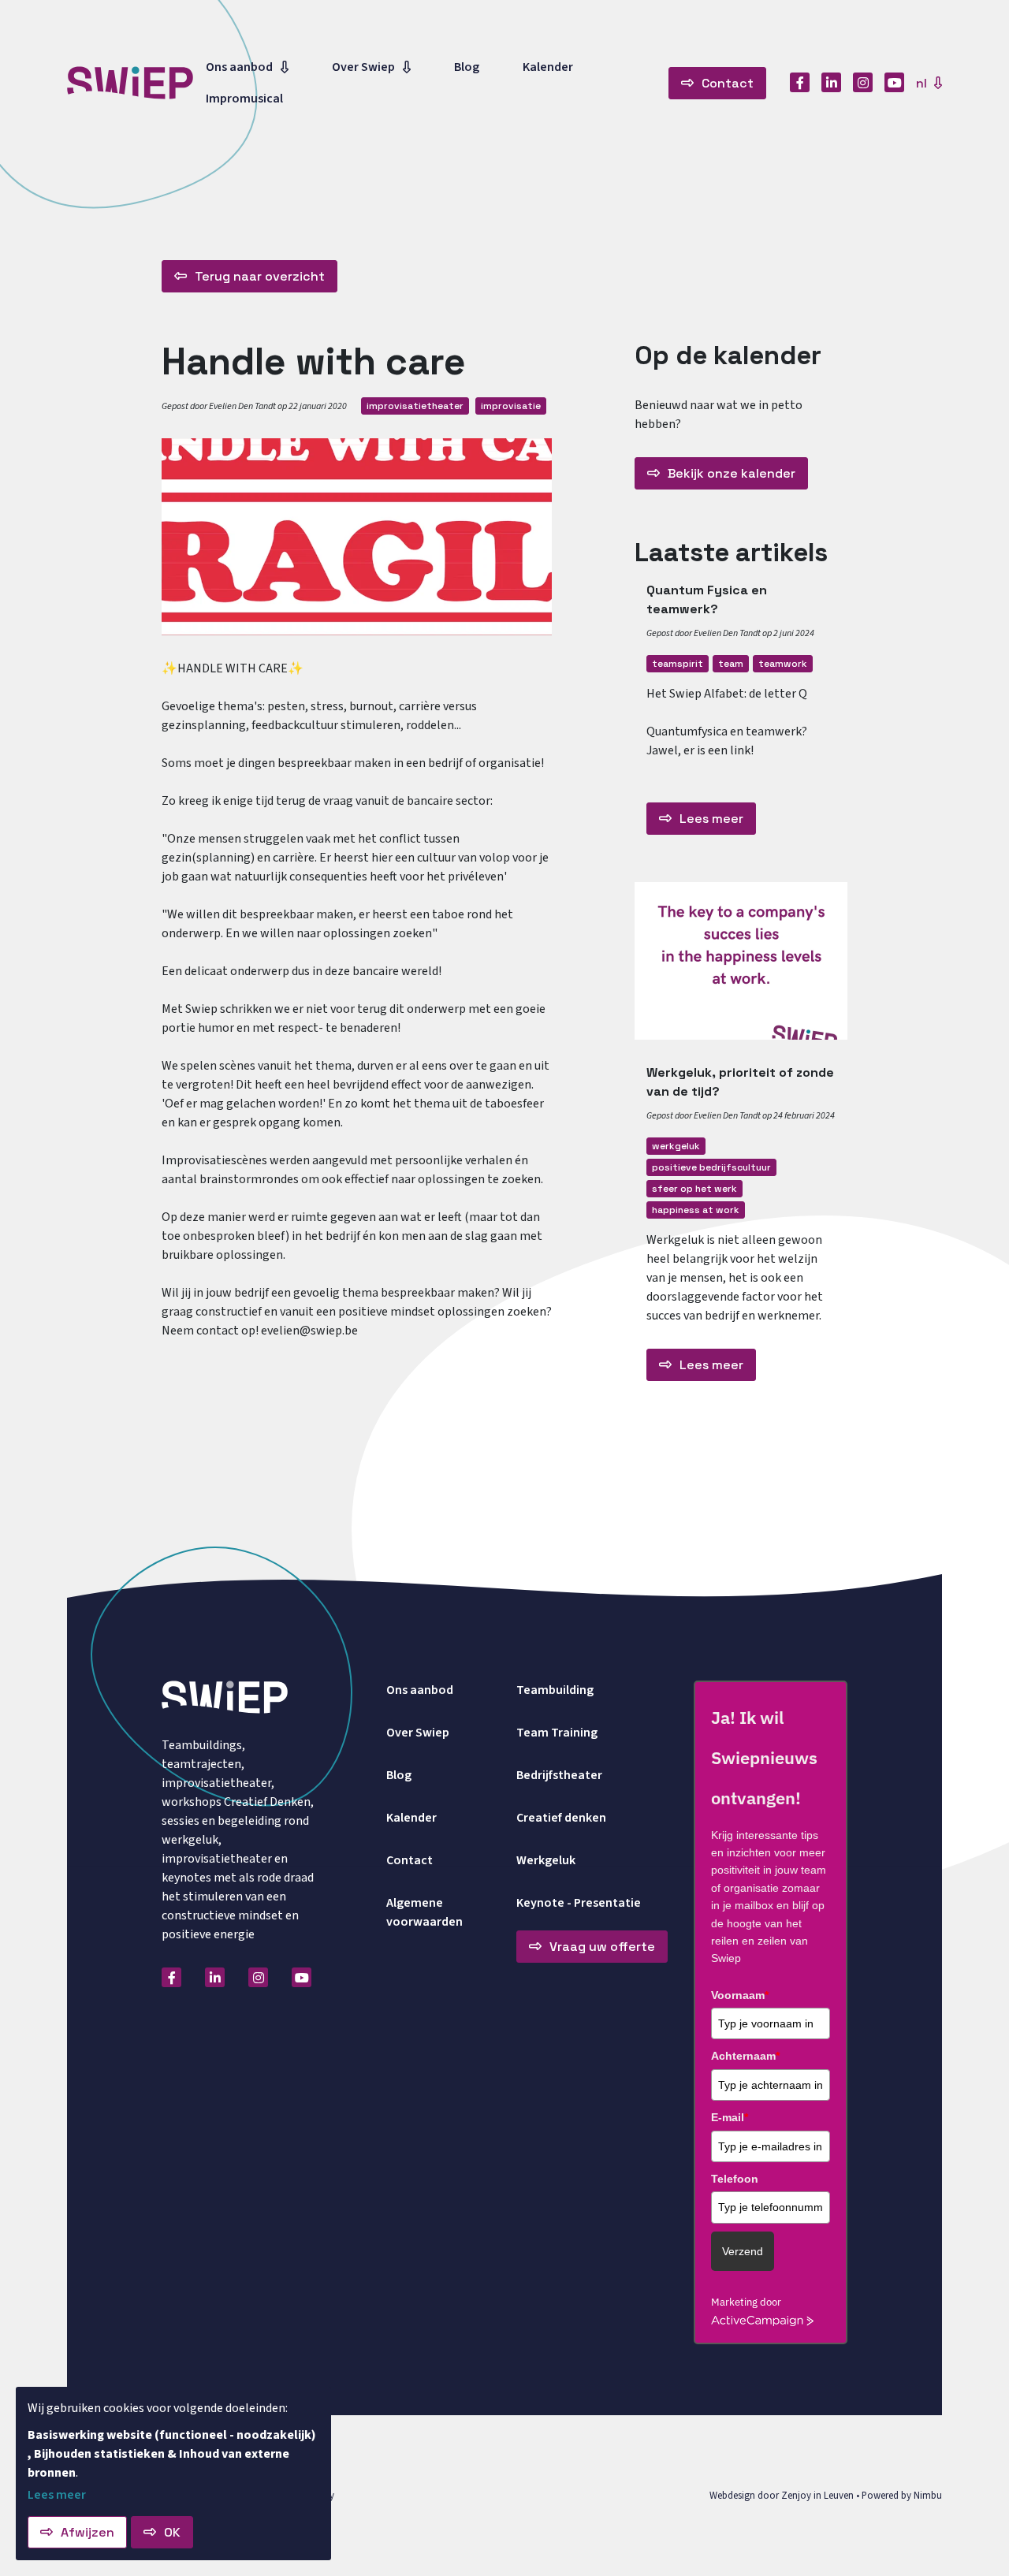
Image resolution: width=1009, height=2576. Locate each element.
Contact (410, 1860)
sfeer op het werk (694, 1189)
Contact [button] (728, 83)
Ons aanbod (239, 67)
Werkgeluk (546, 1860)
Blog (467, 67)
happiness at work (696, 1210)
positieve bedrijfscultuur (711, 1167)
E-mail (730, 2117)
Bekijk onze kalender (732, 473)
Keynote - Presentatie (579, 1903)
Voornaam (740, 1995)
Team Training (557, 1733)
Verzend (743, 2251)
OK (172, 2532)
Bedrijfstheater (559, 1775)
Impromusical (244, 99)
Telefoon (735, 2179)
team (731, 664)
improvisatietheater (415, 406)
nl (923, 83)
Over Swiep (363, 67)
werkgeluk (676, 1146)
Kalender (548, 67)
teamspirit (678, 664)
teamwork (783, 664)
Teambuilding (555, 1690)
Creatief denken (561, 1818)
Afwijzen (87, 2532)
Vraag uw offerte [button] (602, 1947)
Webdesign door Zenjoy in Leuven (782, 2496)
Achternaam (745, 2056)
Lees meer (711, 819)
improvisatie (511, 406)
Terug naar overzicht (260, 276)
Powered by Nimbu (902, 2496)
